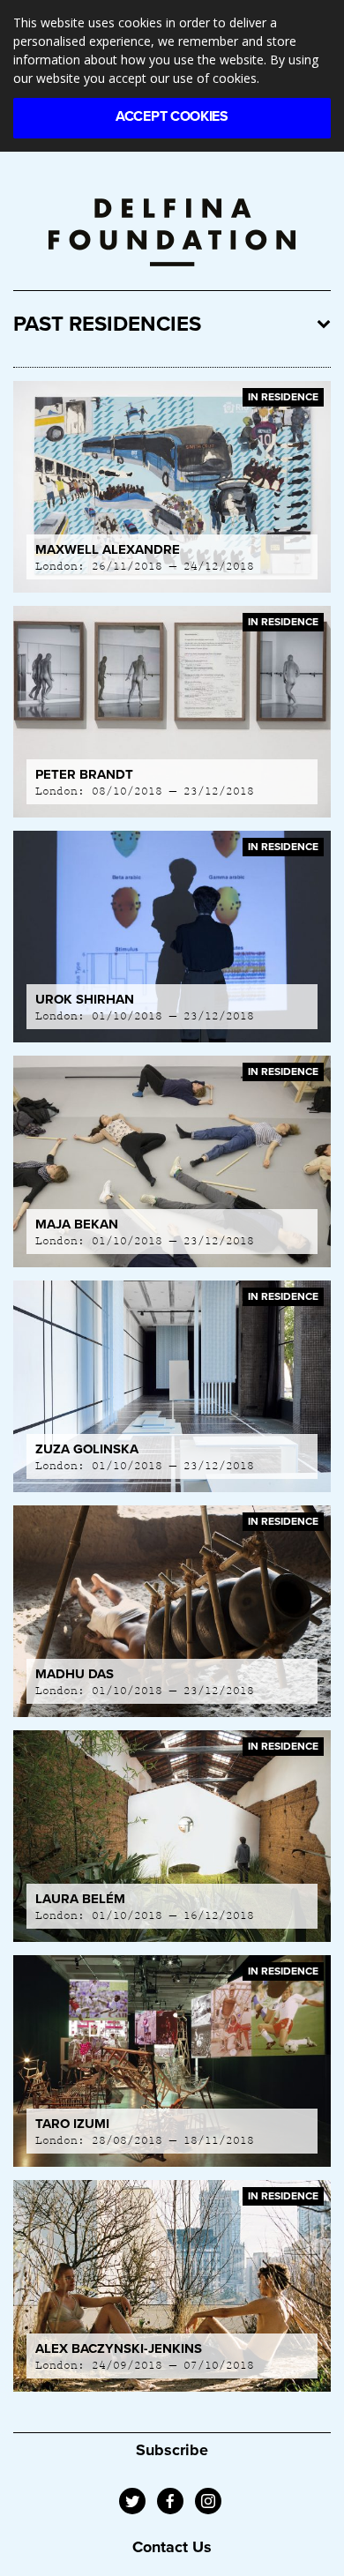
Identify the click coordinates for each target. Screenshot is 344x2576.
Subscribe (172, 2450)
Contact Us (172, 2547)
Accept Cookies (172, 116)
